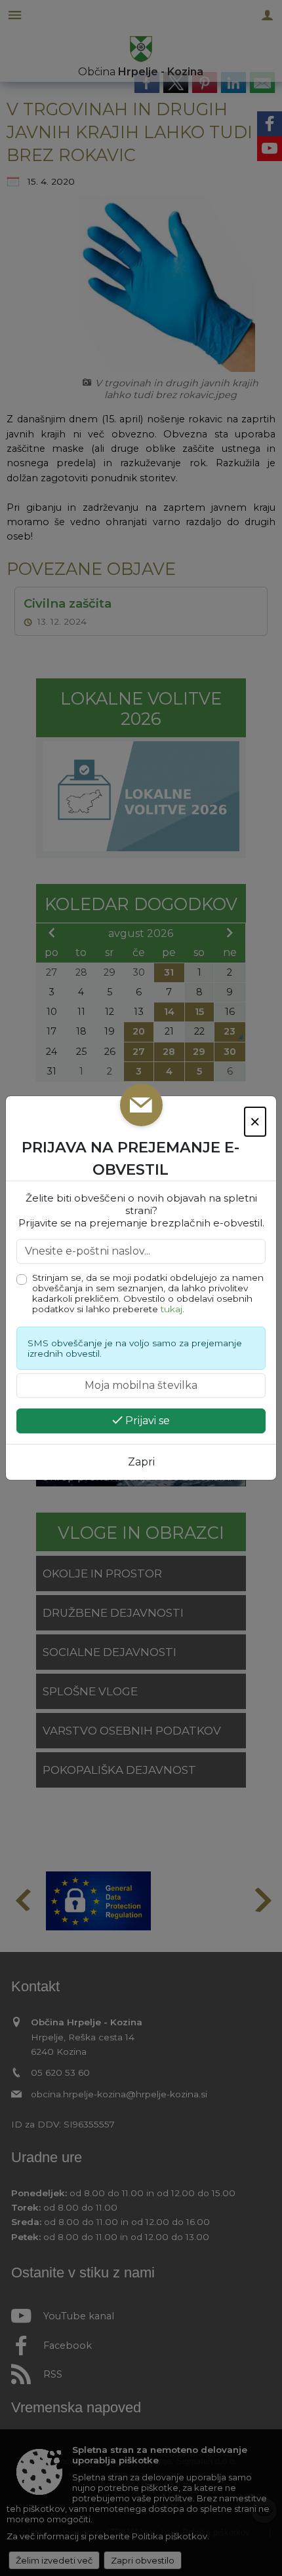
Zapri (141, 1462)
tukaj (171, 1309)
